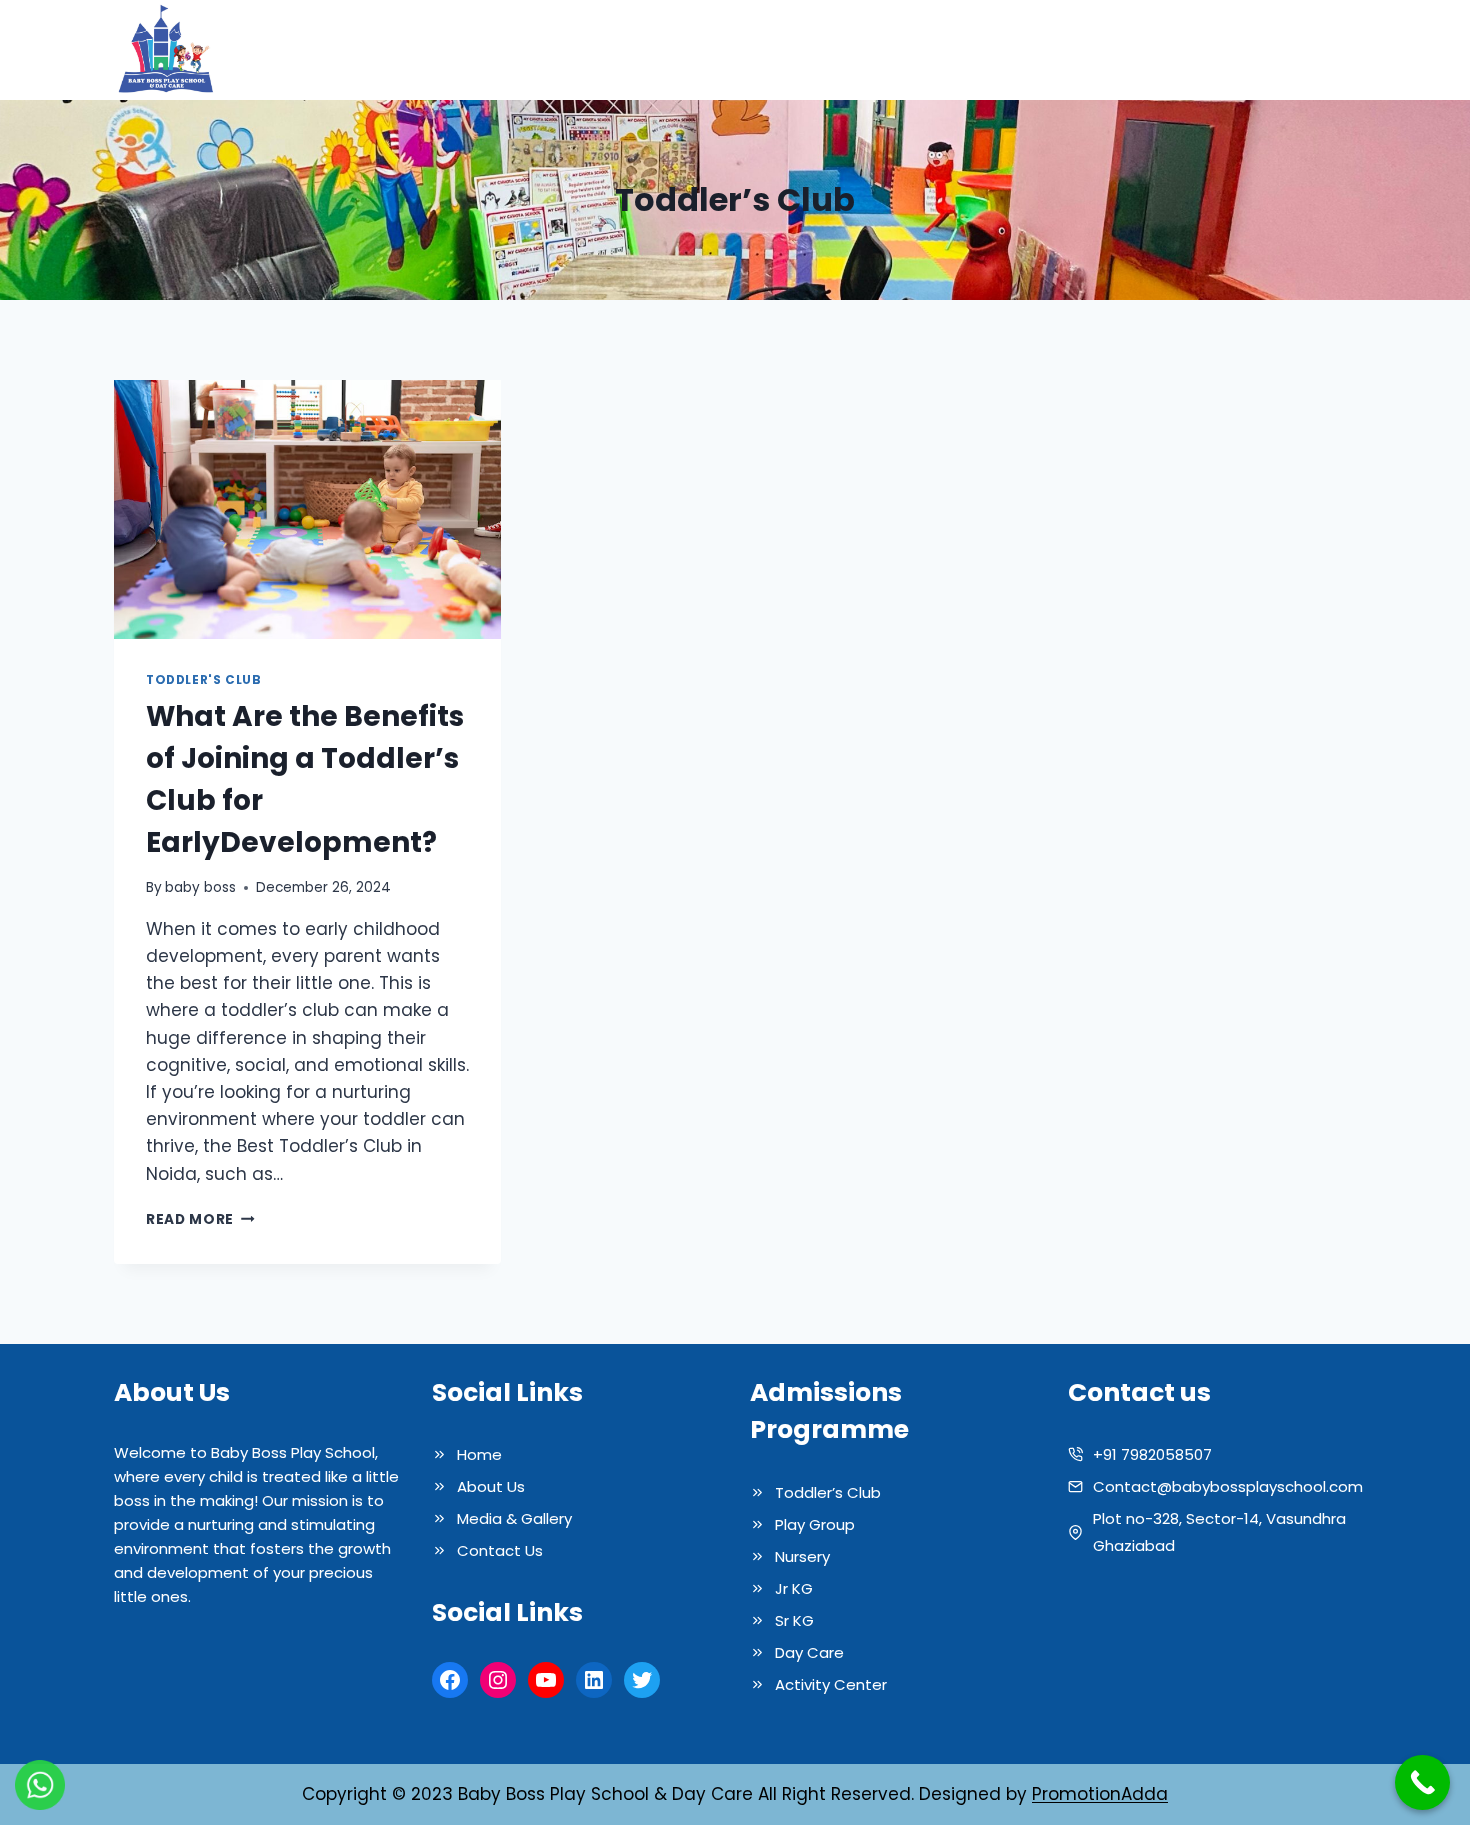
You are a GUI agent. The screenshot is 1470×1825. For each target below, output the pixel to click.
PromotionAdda (1100, 1794)
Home (739, 50)
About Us (825, 50)
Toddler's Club (203, 680)
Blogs (1200, 50)
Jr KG (794, 1588)
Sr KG (794, 1620)
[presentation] (307, 509)
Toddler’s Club (828, 1492)
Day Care (809, 1652)
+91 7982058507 (1152, 1454)
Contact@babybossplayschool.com (1228, 1486)
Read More (200, 1219)
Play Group (815, 1524)
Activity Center (831, 1684)
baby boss (200, 887)
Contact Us (1296, 50)
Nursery (802, 1556)
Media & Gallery (1084, 50)
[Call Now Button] (1422, 1782)
